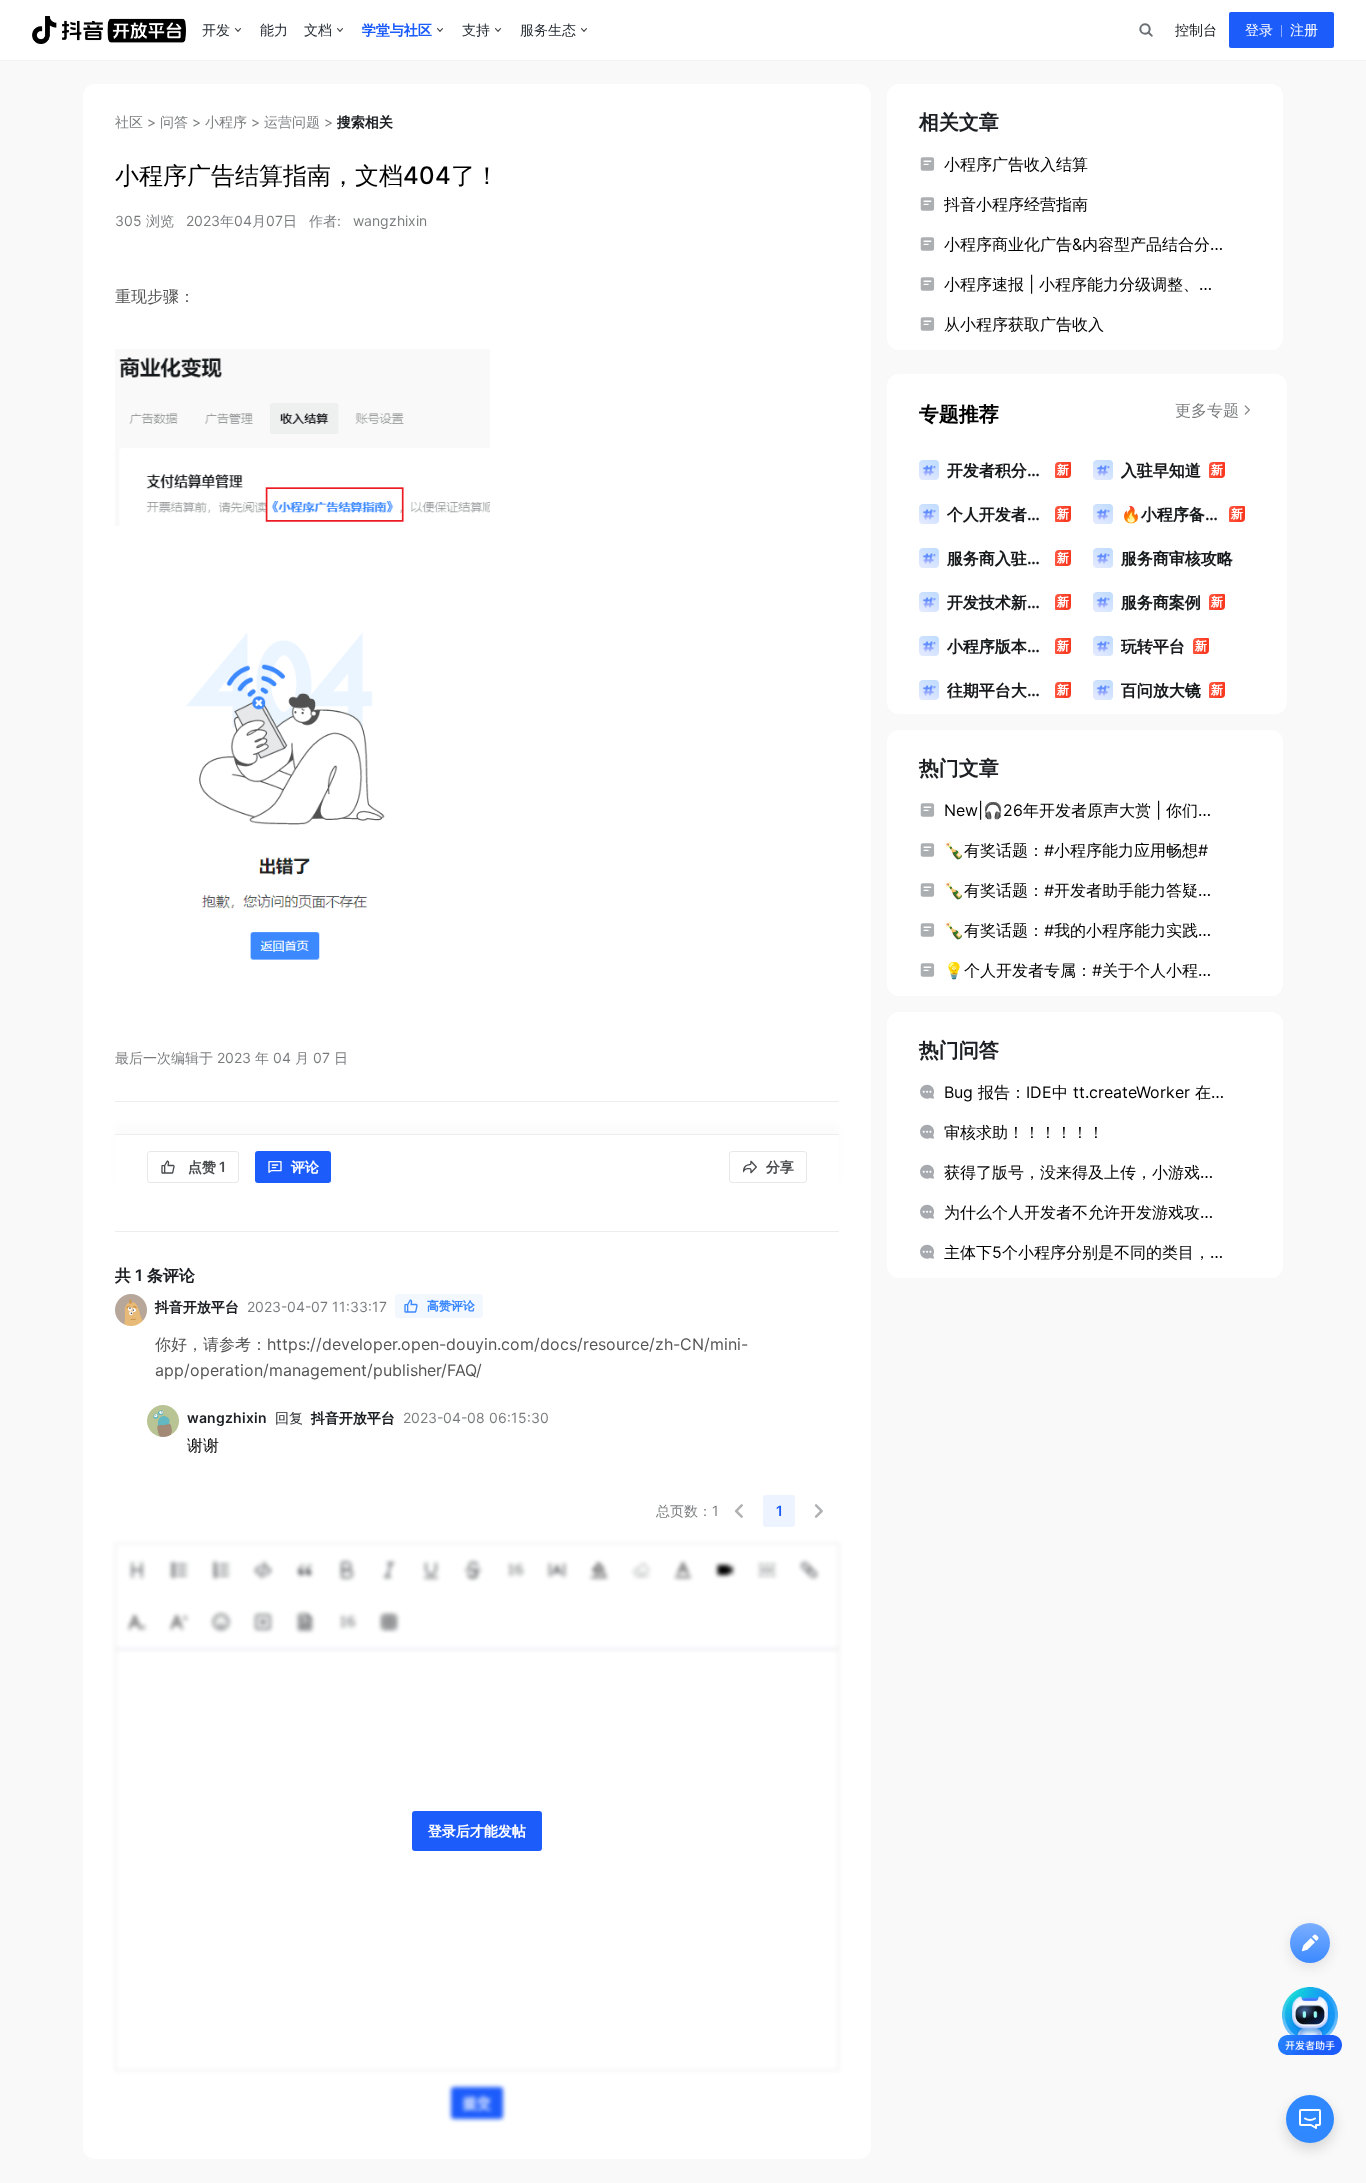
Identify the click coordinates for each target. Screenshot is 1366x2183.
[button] (739, 1511)
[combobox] (1145, 30)
